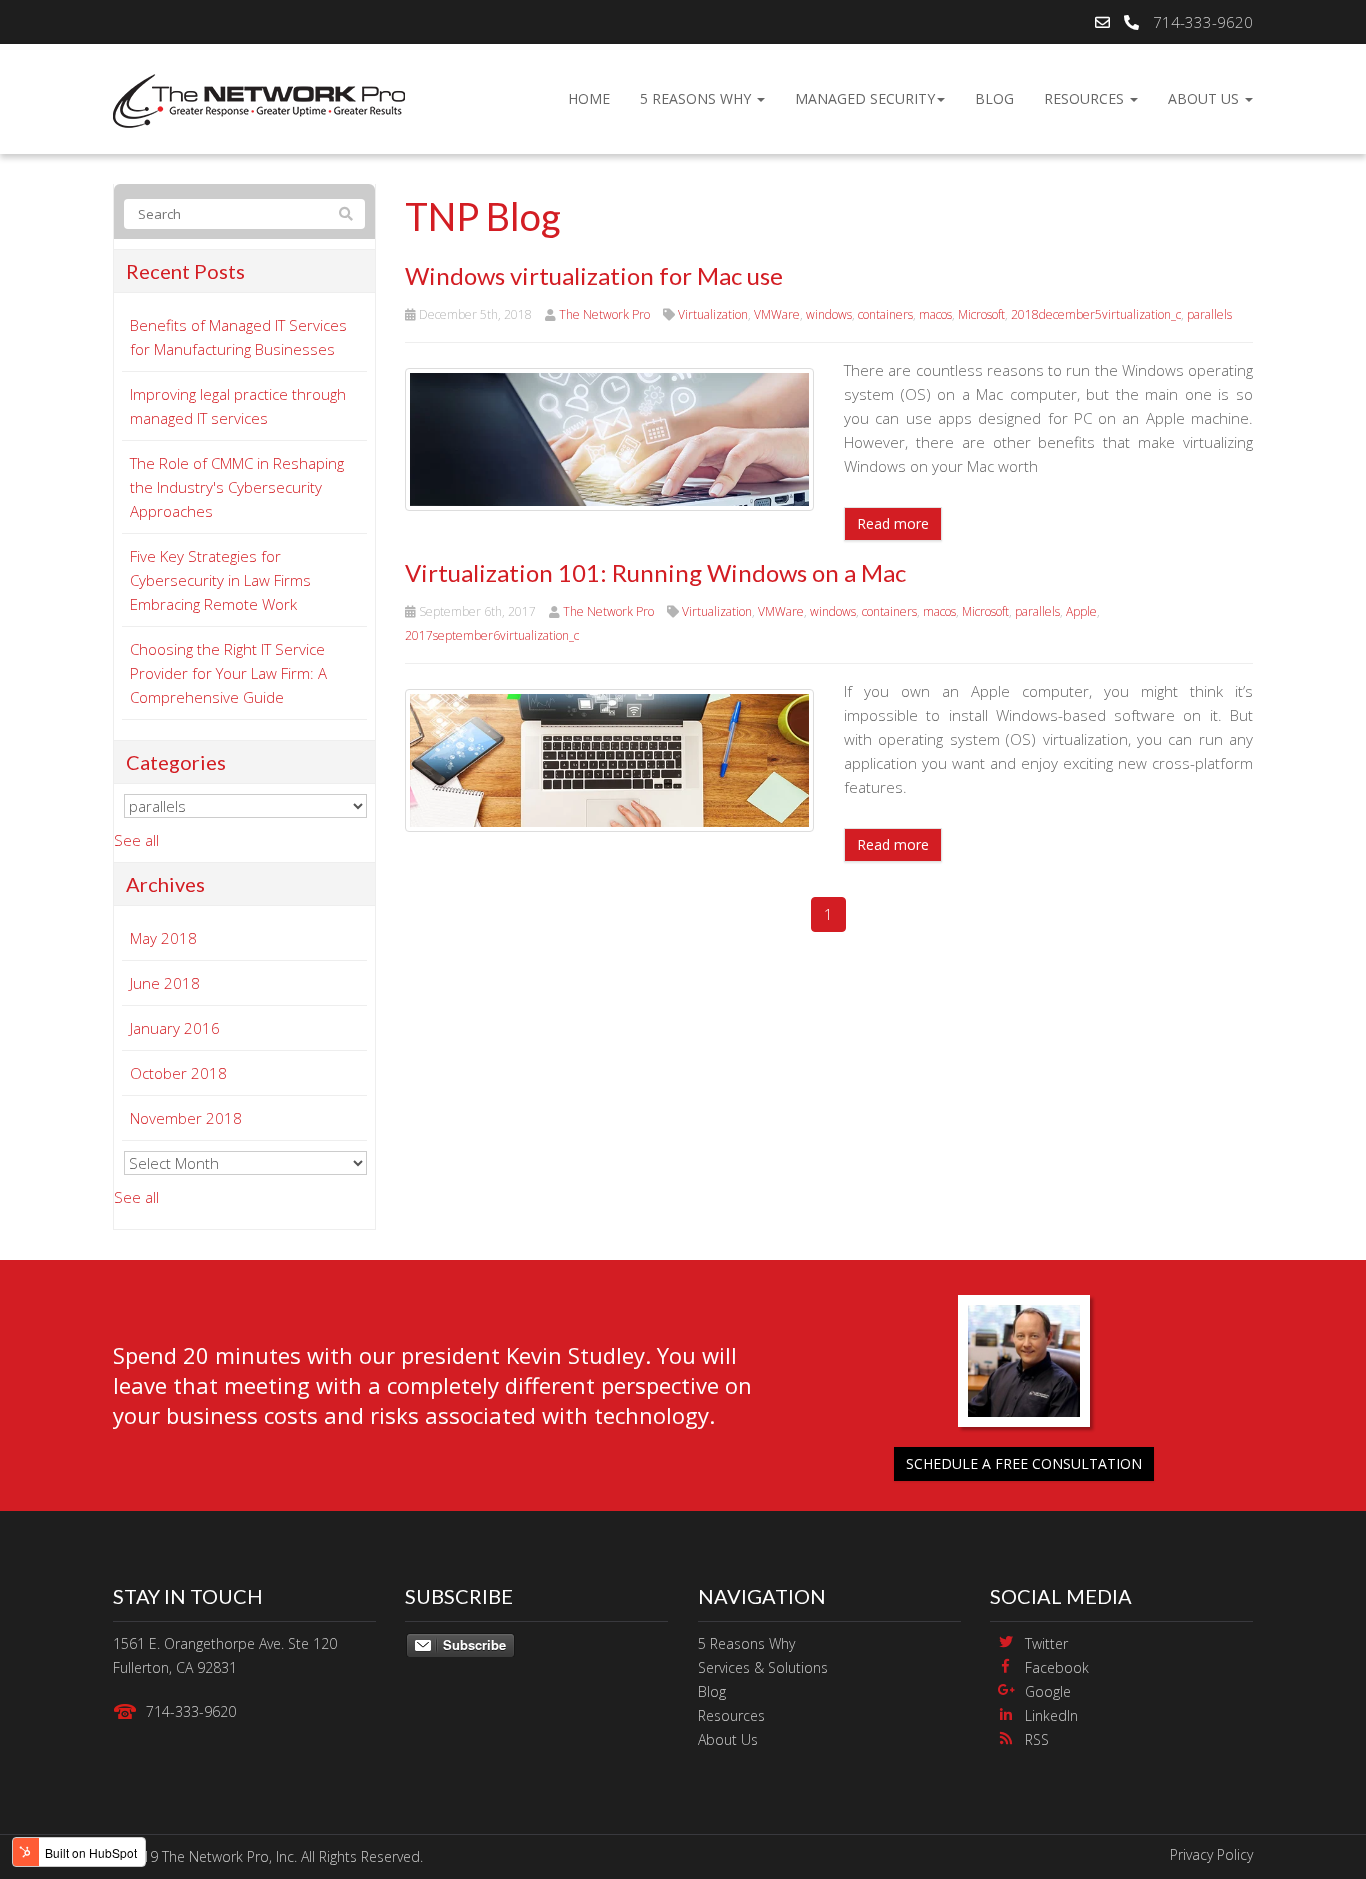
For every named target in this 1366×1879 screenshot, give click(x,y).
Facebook (1057, 1667)
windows (829, 314)
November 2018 (186, 1118)
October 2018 (178, 1073)
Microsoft (981, 314)
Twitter (1046, 1643)
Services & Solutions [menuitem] (763, 1667)
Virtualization (713, 314)
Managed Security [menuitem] (865, 98)
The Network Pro (604, 314)
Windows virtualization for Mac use (594, 275)
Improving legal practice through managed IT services (238, 406)
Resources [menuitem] (1086, 98)
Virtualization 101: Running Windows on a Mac (655, 572)
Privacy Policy (1211, 1854)
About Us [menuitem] (1205, 98)
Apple (1081, 611)
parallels (1209, 314)
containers (885, 314)
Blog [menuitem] (994, 98)
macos (935, 314)
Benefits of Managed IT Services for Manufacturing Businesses (238, 337)
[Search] (346, 214)
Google (1048, 1691)
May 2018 (163, 938)
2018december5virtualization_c (1096, 314)
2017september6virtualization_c (492, 635)
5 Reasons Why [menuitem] (697, 98)
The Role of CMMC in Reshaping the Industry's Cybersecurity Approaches (237, 487)
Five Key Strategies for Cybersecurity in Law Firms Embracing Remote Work (220, 580)
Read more (893, 523)
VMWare (777, 314)
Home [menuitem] (589, 98)
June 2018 (165, 983)
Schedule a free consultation (1024, 1463)
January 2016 (175, 1028)
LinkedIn (1051, 1715)
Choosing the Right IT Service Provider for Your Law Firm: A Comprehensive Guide (228, 673)
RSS (1037, 1739)
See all (136, 840)
